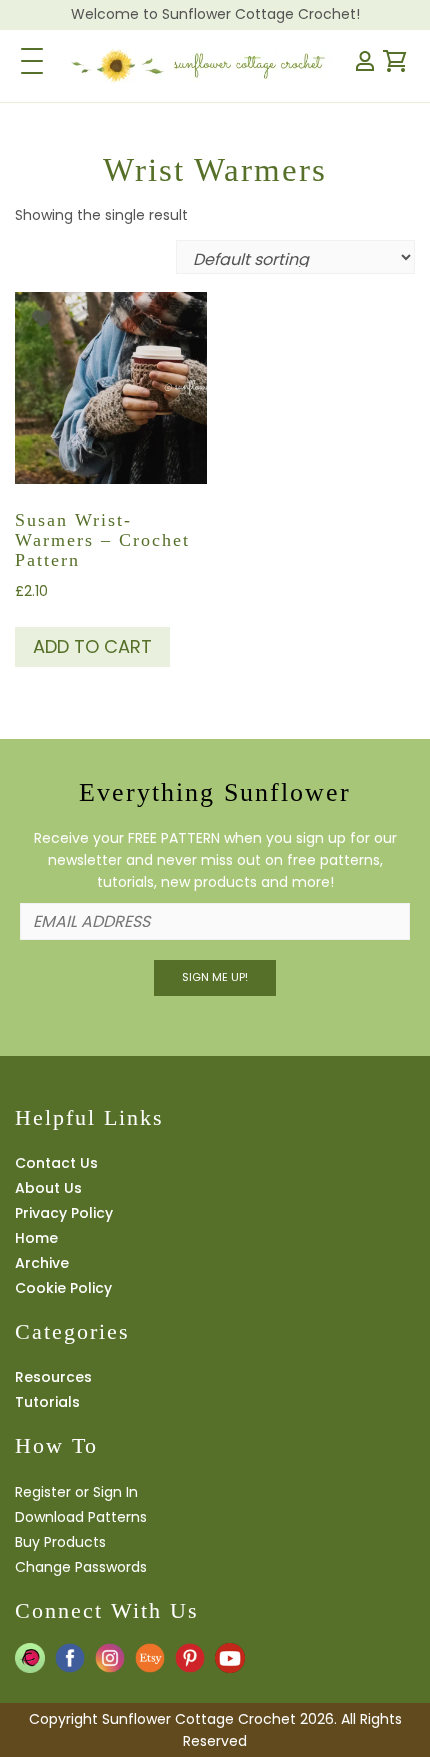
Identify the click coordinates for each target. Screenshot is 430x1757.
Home (36, 1238)
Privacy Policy (64, 1213)
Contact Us (56, 1163)
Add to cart (92, 646)
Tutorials (47, 1402)
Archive (42, 1263)
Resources (53, 1377)
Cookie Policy (63, 1288)
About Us (48, 1188)
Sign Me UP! (215, 977)
